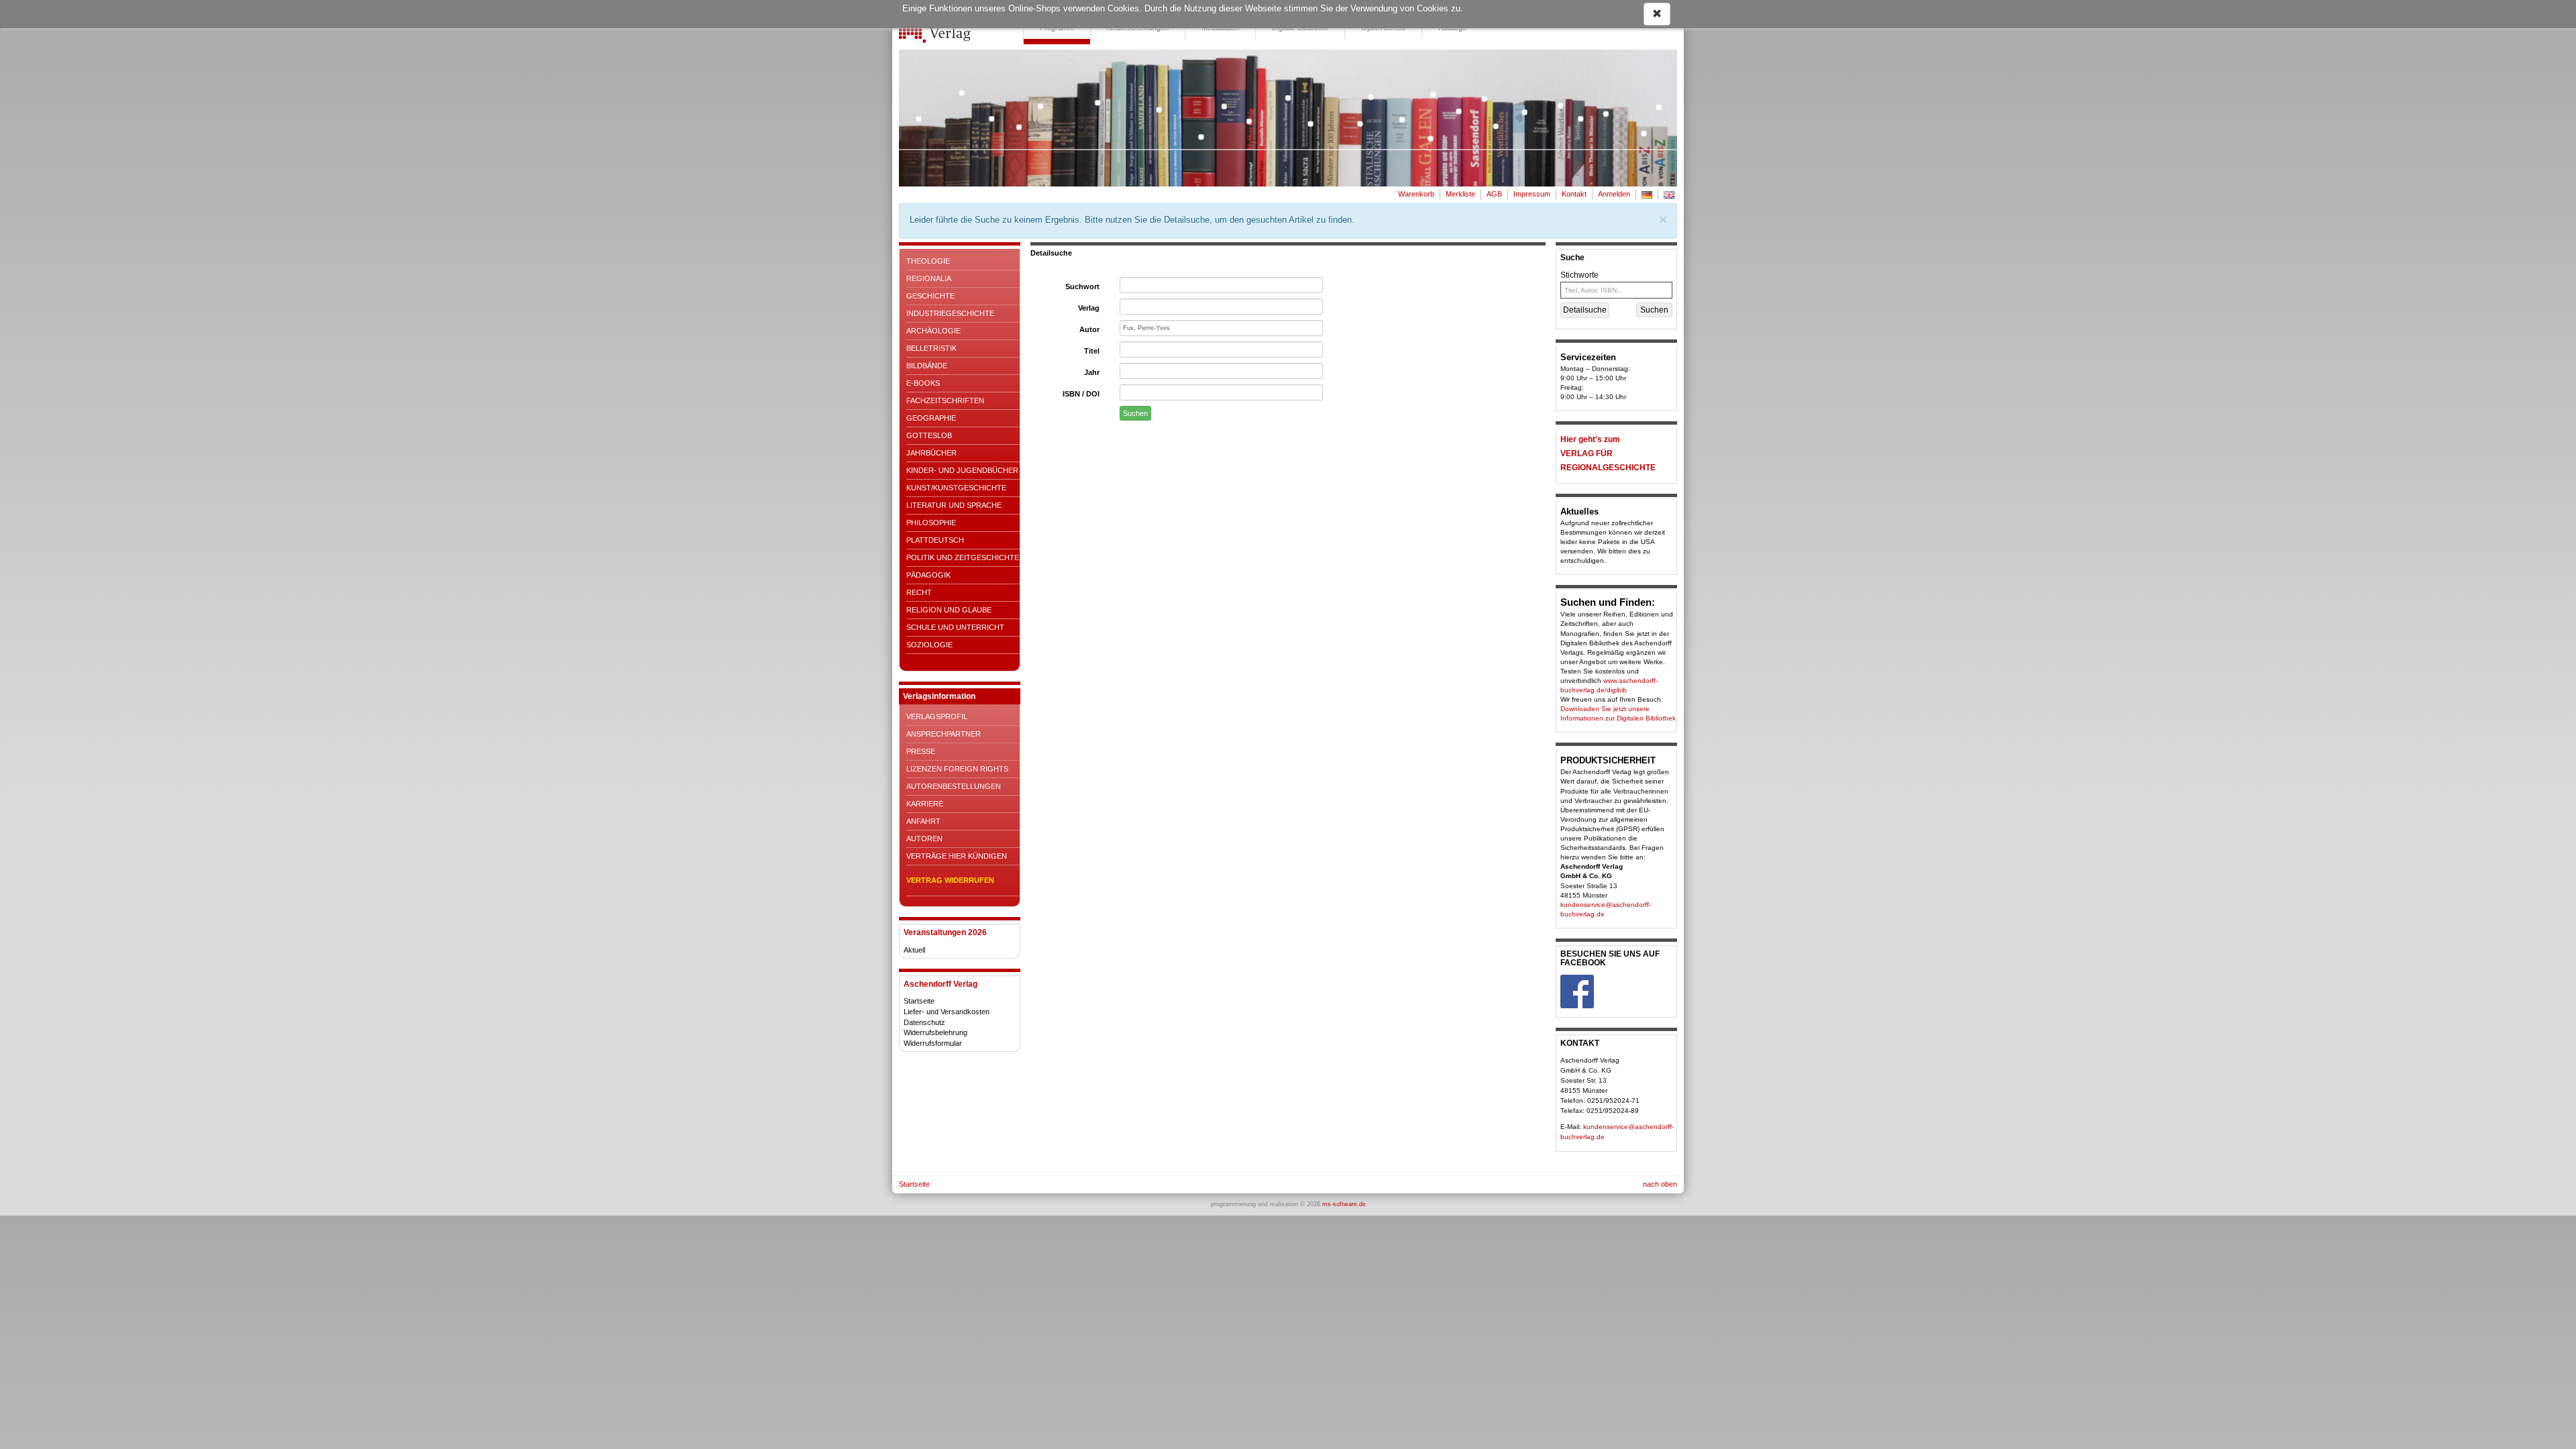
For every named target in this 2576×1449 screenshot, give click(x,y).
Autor (1089, 329)
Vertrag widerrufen (950, 880)
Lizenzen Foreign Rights (957, 769)
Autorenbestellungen (954, 786)
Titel (1092, 351)
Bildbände (927, 366)
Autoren (924, 839)
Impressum (1532, 194)
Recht (919, 592)
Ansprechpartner (944, 734)
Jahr (1092, 372)
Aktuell (914, 950)
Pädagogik (928, 575)
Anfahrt (923, 821)
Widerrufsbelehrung (935, 1032)
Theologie (928, 261)
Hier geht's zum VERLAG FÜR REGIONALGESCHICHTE (1608, 453)
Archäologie (933, 331)
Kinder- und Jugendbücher (962, 470)
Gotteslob (929, 435)
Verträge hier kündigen (957, 856)
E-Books (923, 383)
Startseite (919, 1001)
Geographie (931, 418)
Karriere (925, 804)
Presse (921, 751)
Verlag (1089, 308)
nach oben (1660, 1184)
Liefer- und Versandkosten (947, 1012)
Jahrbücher (931, 453)
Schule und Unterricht (955, 627)
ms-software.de (1344, 1204)
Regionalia (929, 278)
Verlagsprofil (937, 716)
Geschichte (930, 296)
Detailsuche (1585, 310)
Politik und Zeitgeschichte (963, 557)
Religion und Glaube (949, 610)
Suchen (1135, 413)
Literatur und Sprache (954, 505)
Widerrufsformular (933, 1043)
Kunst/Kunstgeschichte (956, 488)
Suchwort (1082, 286)
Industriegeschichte (950, 313)
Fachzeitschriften (945, 400)
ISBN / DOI (1081, 394)
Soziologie (929, 645)
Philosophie (931, 523)
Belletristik (931, 348)
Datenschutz (924, 1022)
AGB (1494, 194)
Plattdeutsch (935, 540)
